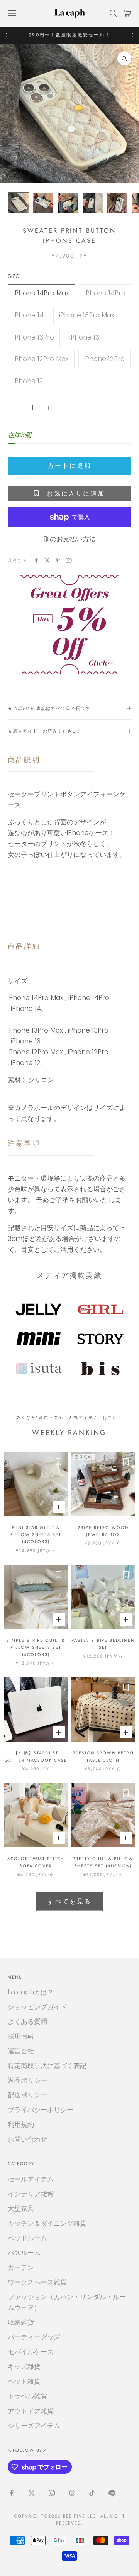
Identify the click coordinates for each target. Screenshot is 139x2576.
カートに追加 (69, 466)
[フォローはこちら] (12, 2493)
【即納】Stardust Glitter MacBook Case (36, 1756)
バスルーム (24, 2253)
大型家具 (21, 2209)
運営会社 (21, 2051)
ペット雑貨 (24, 2381)
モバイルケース (31, 2352)
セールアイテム (31, 2179)
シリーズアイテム (34, 2426)
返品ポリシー (27, 2080)
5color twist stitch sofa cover (36, 1862)
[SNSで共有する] (36, 560)
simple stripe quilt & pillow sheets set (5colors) (36, 1647)
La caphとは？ (31, 1992)
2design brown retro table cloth (103, 1756)
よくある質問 (27, 2022)
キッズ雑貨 (24, 2367)
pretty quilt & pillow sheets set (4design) (103, 1862)
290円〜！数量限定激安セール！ (69, 35)
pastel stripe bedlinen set (103, 1644)
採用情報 (21, 2036)
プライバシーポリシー (41, 2110)
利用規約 (21, 2125)
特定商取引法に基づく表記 (47, 2066)
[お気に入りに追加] (58, 1462)
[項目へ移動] (19, 203)
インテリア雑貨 (31, 2194)
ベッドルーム (27, 2238)
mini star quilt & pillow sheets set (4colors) (36, 1535)
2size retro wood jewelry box (103, 1531)
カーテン (21, 2267)
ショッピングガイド (37, 2007)
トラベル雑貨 (27, 2396)
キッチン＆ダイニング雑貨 (47, 2223)
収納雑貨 (21, 2322)
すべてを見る (69, 1901)
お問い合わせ (27, 2139)
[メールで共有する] (69, 560)
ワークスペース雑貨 (37, 2282)
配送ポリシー (27, 2095)
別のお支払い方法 (69, 539)
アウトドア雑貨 (31, 2411)
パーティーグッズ (34, 2337)
